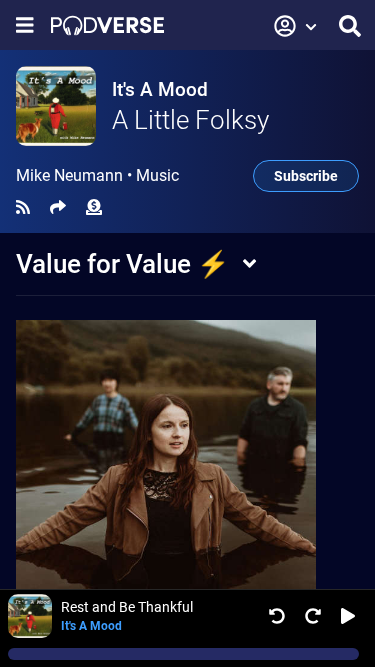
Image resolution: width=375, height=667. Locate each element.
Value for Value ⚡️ (122, 264)
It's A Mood (160, 89)
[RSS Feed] (23, 207)
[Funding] (94, 207)
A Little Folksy (190, 120)
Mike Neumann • (97, 176)
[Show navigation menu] (25, 25)
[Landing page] (107, 25)
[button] (296, 26)
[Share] (58, 207)
